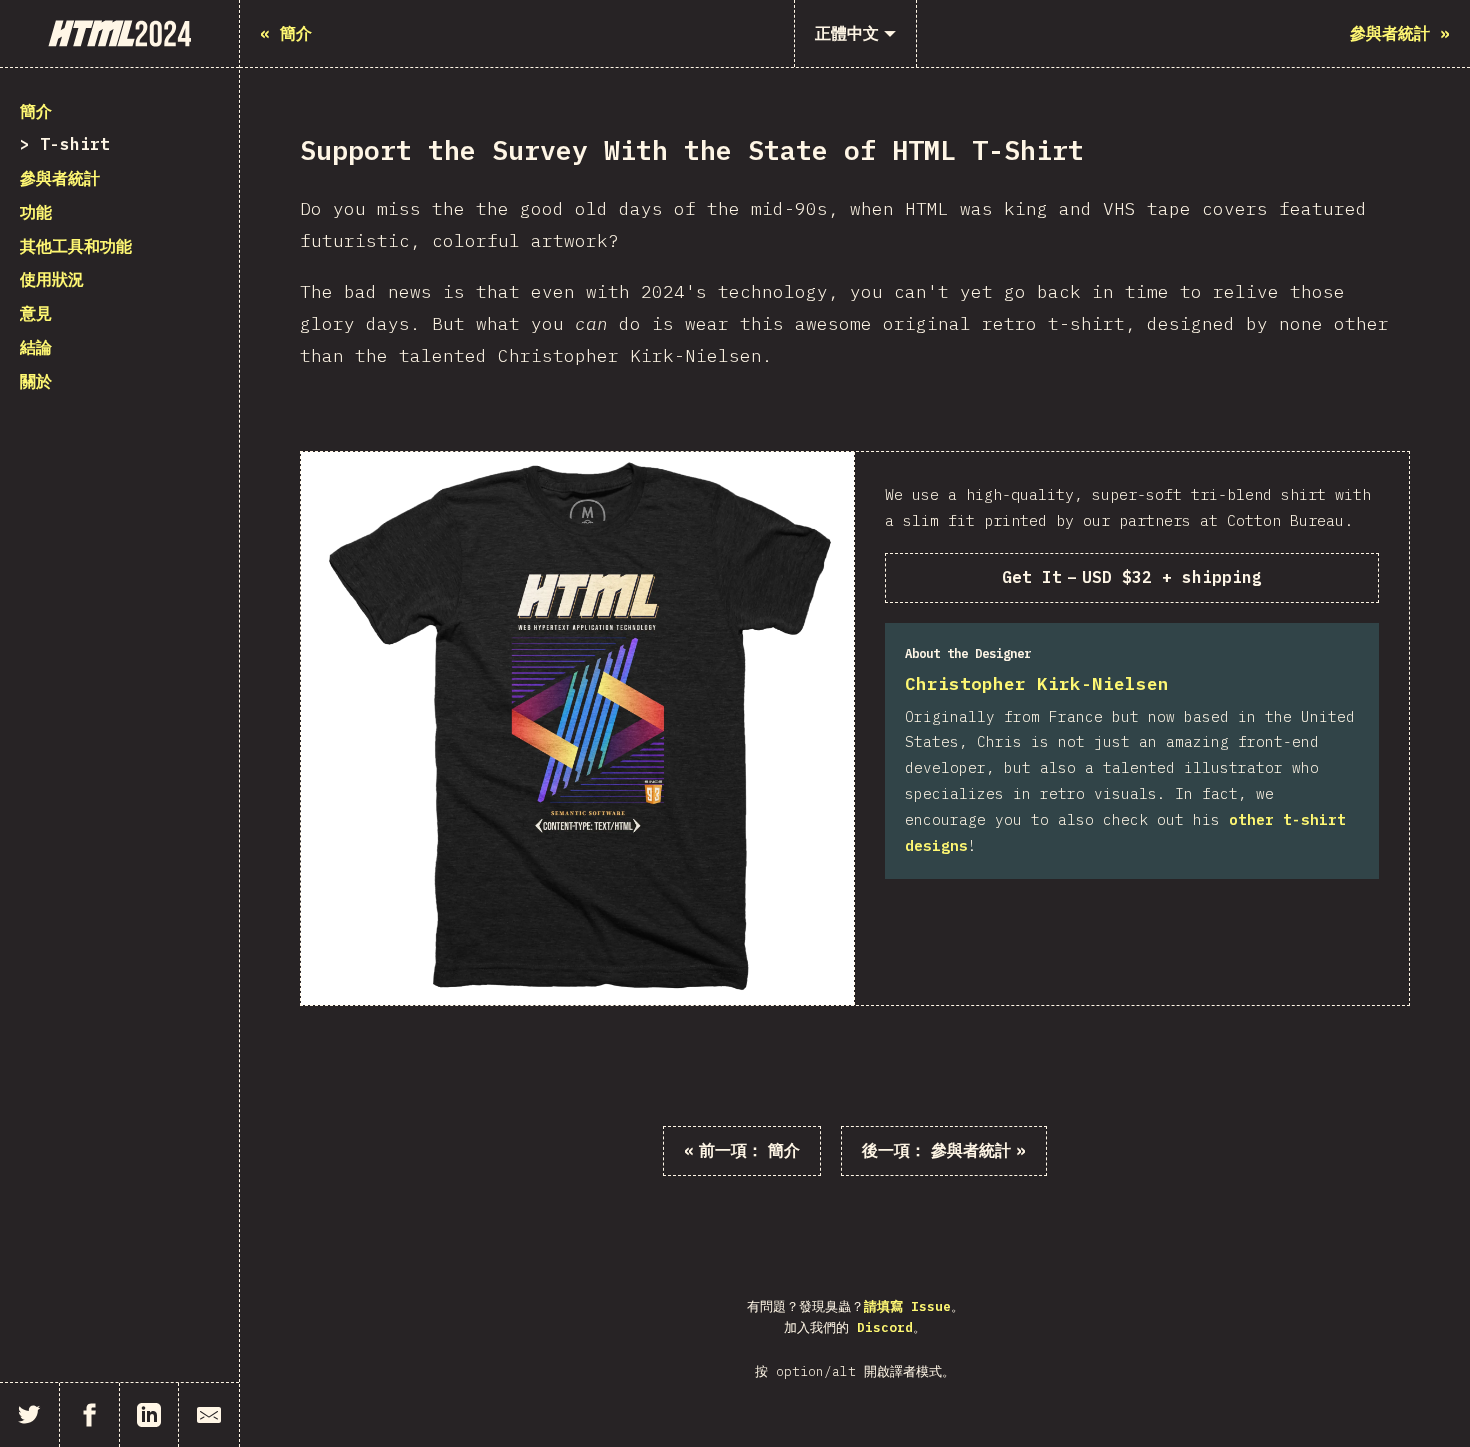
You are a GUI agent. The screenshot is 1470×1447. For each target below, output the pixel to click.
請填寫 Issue (907, 1306)
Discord (885, 1327)
